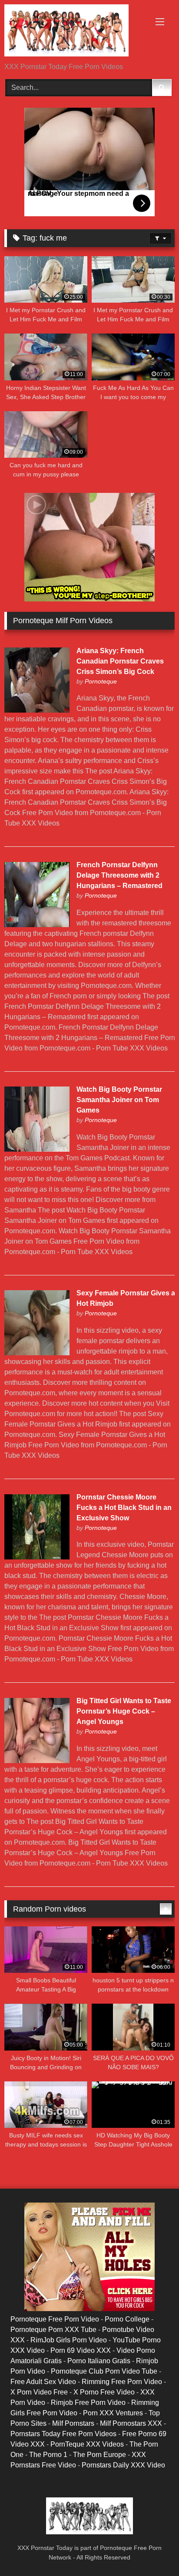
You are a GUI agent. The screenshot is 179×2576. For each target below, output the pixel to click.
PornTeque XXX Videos (87, 2444)
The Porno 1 (48, 2455)
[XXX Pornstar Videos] (73, 32)
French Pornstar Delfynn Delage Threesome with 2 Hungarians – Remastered (119, 875)
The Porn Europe (99, 2455)
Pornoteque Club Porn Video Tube (104, 2371)
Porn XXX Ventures (113, 2413)
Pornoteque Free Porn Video (55, 2319)
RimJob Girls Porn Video (69, 2340)
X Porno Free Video (104, 2392)
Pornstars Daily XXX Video (123, 2465)
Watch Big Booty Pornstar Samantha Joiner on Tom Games (119, 1100)
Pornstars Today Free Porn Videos (63, 2434)
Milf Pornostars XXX (131, 2423)
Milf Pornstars (73, 2423)
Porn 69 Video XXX (81, 2350)
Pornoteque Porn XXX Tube (53, 2330)
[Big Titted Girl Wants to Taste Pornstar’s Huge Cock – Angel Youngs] (37, 1761)
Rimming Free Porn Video (122, 2382)
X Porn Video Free (39, 2392)
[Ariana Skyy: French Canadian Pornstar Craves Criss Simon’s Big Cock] (37, 710)
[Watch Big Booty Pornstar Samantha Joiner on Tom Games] (37, 1149)
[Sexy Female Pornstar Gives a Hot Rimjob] (37, 1353)
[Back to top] (152, 2550)
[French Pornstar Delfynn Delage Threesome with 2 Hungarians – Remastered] (37, 925)
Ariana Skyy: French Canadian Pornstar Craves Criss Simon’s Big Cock (120, 661)
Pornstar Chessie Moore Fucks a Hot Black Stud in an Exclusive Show (124, 1508)
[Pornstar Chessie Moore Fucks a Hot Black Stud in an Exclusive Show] (37, 1557)
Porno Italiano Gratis (99, 2361)
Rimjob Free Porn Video (88, 2403)
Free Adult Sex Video (43, 2382)
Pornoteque (101, 681)
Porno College (127, 2319)
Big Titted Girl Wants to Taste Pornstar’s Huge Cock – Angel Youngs (124, 1711)
